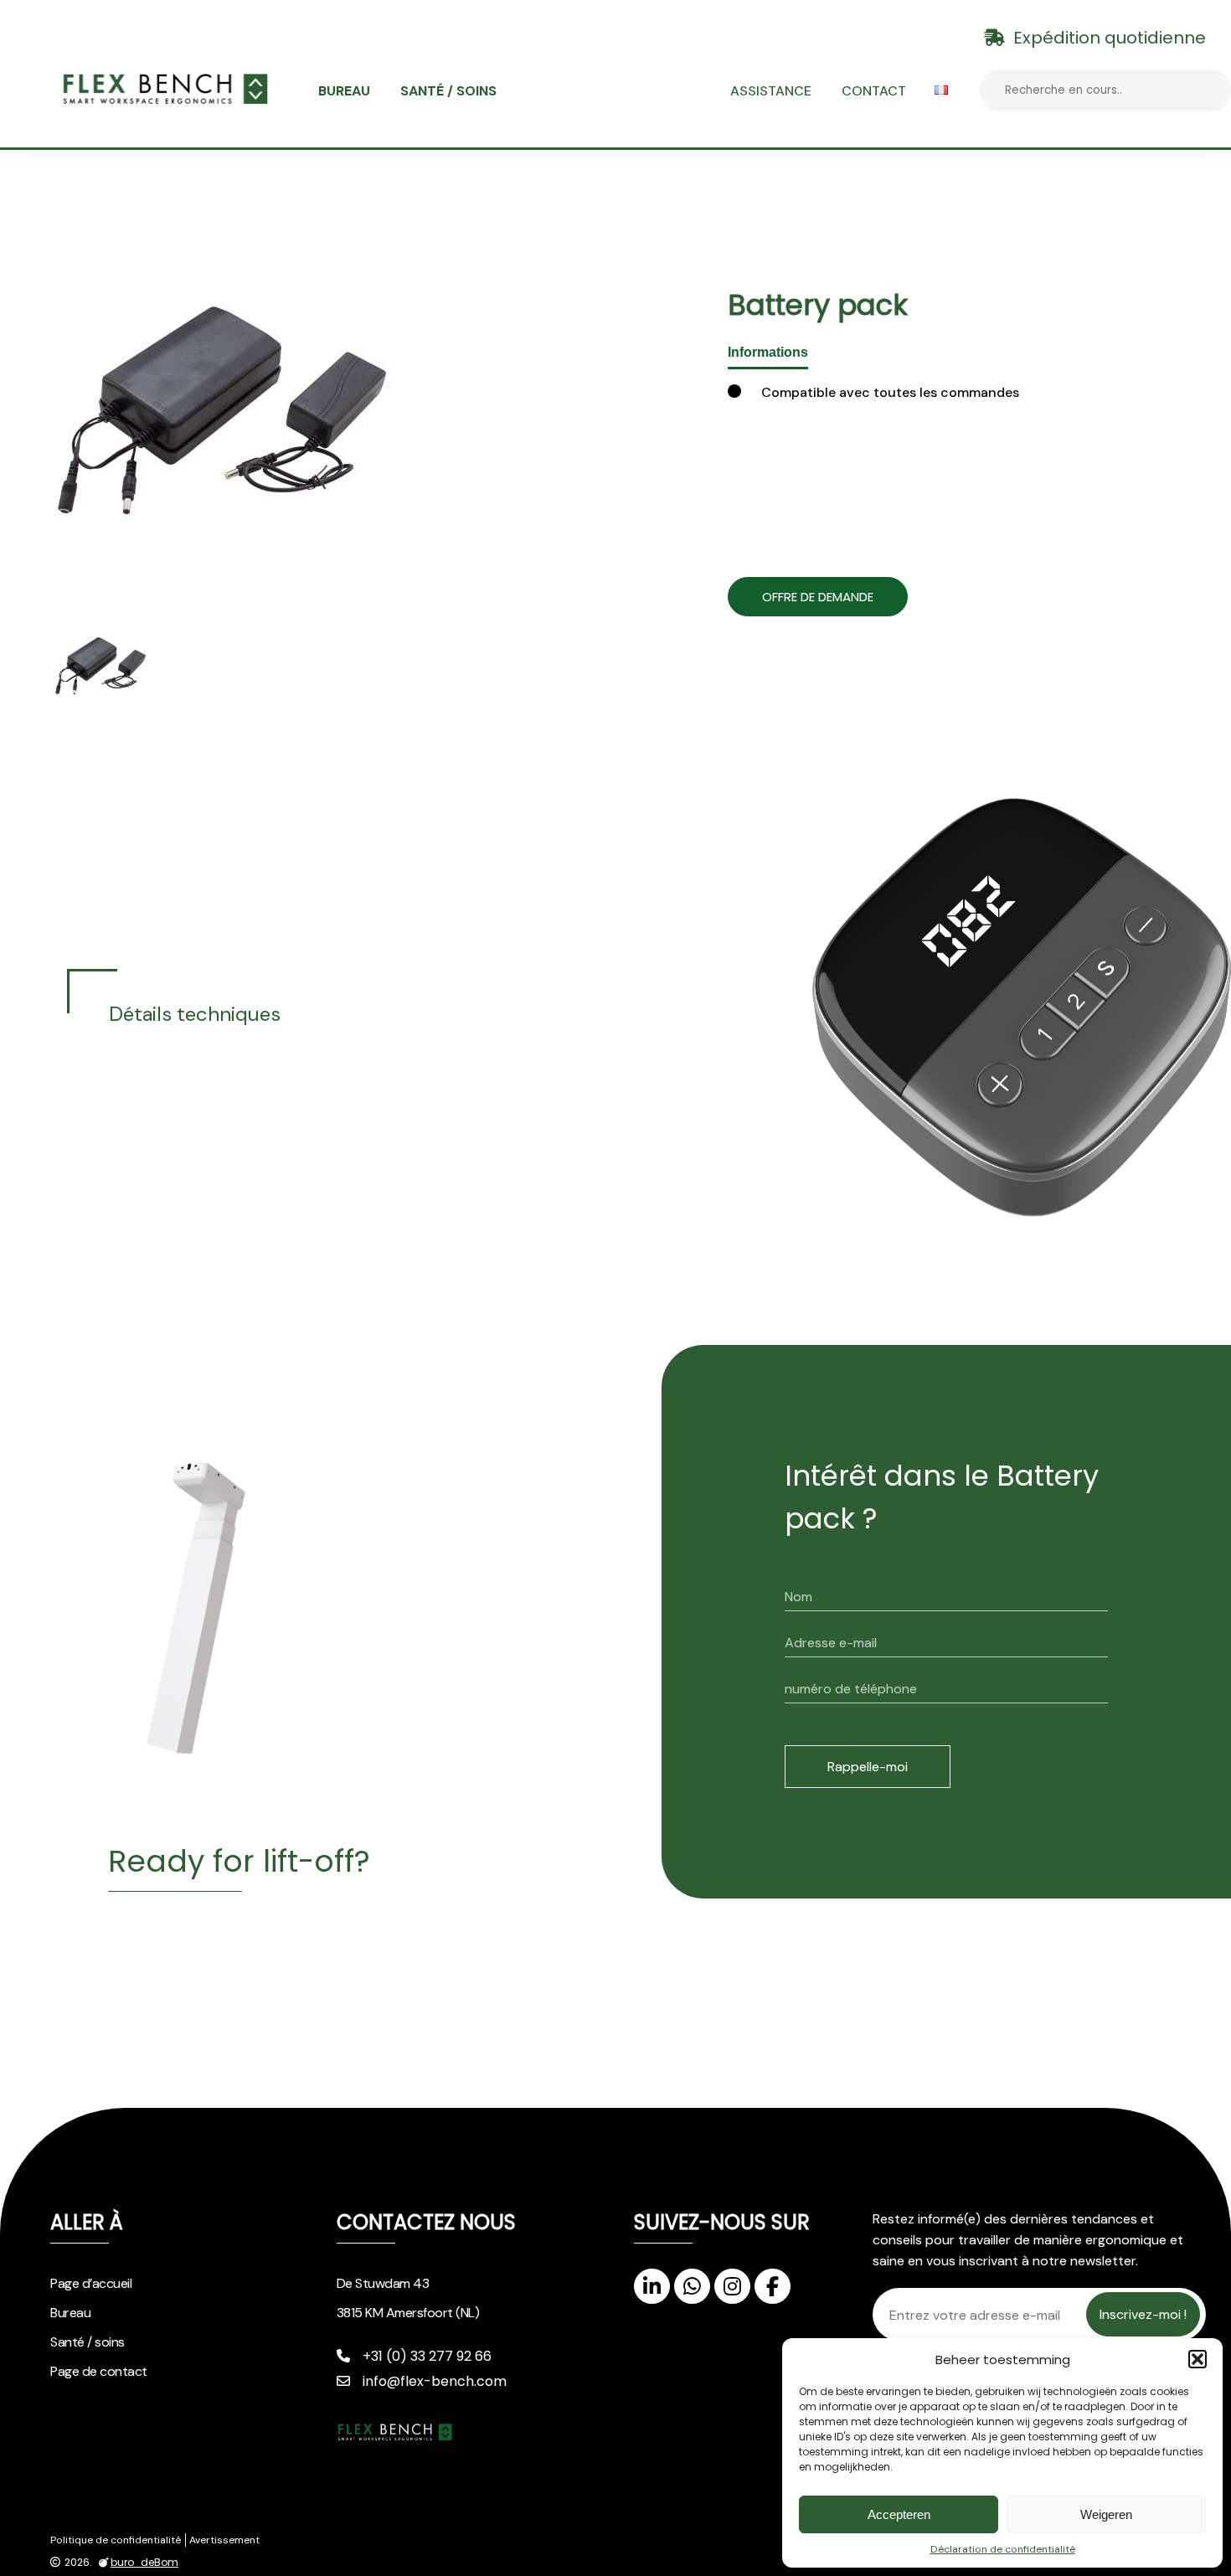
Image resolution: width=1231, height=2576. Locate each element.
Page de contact (99, 2371)
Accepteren (899, 2514)
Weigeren (1106, 2514)
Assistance (771, 91)
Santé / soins (448, 91)
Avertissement (224, 2540)
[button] (1198, 2359)
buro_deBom (144, 2563)
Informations (768, 352)
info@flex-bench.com (435, 2381)
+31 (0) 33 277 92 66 (427, 2356)
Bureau (344, 91)
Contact (874, 91)
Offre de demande (818, 597)
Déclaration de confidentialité (1003, 2549)
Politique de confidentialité (116, 2540)
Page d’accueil (91, 2283)
